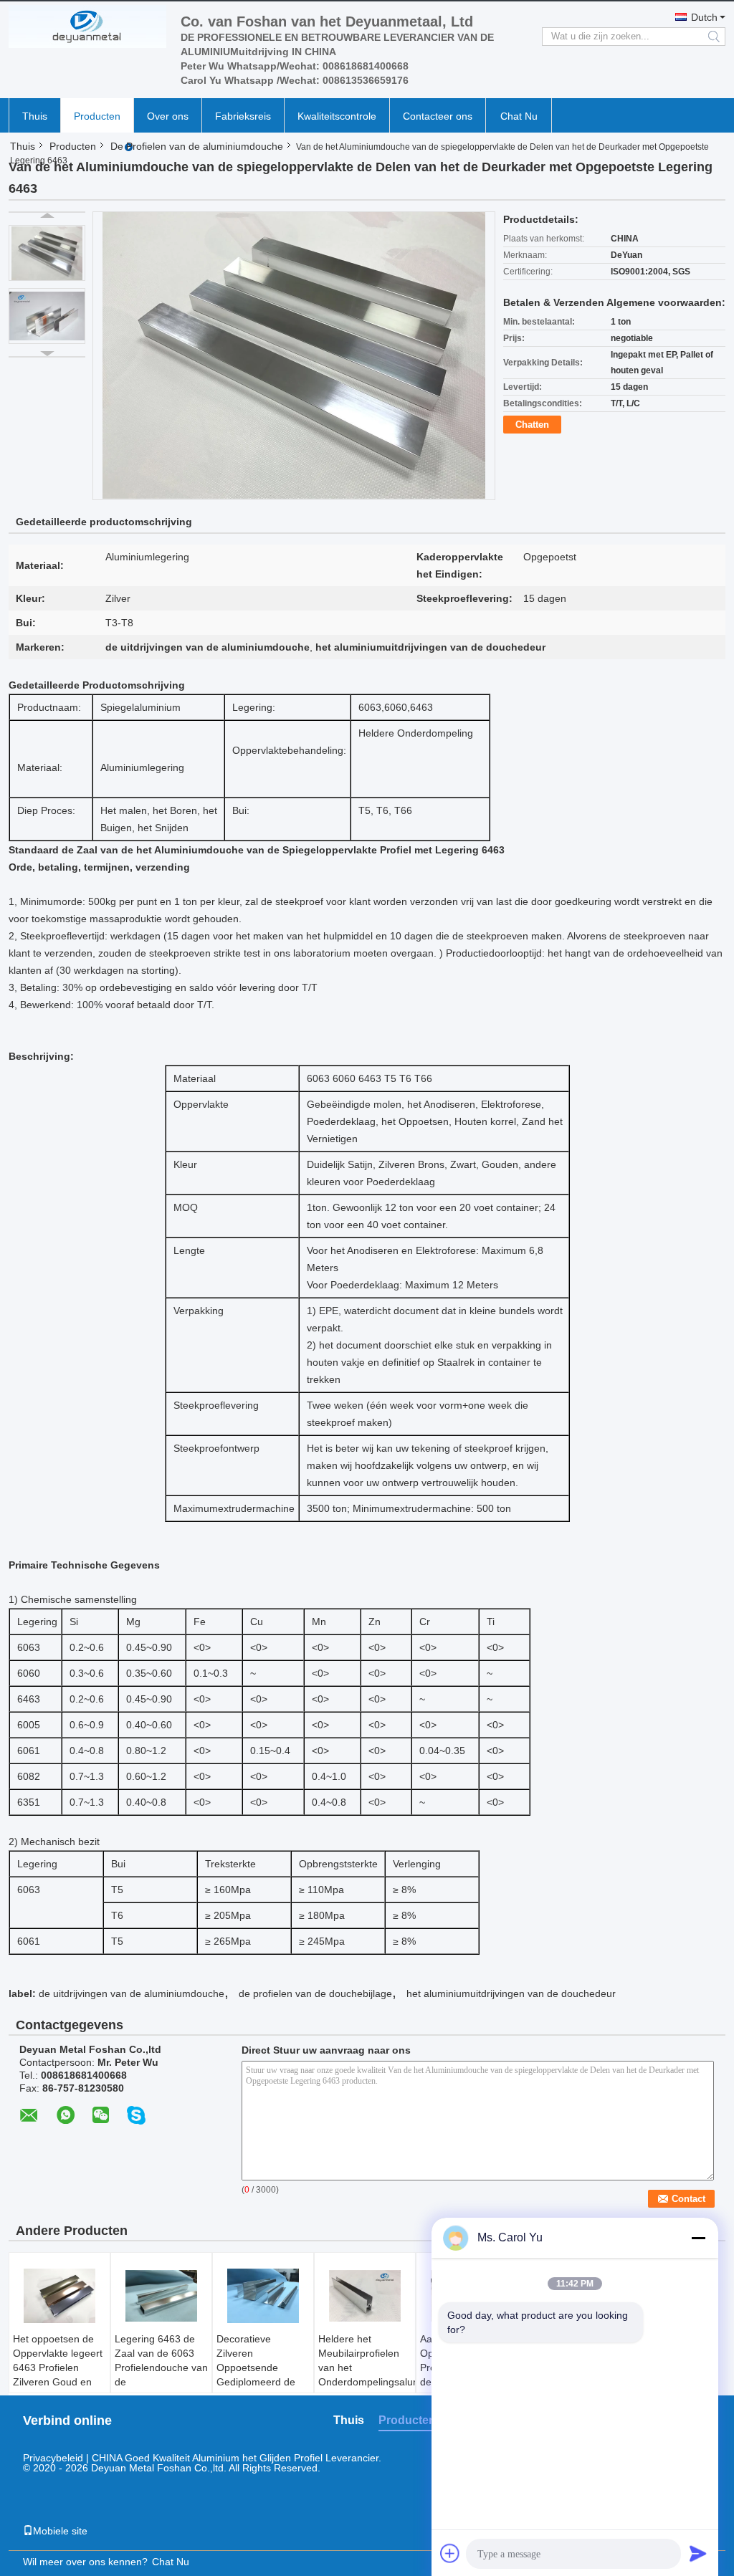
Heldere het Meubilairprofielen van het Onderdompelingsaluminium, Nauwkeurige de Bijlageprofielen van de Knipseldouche (367, 2382)
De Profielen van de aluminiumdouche (197, 146)
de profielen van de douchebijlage (315, 1993)
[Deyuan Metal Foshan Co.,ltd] (87, 27)
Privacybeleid (53, 2458)
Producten (97, 116)
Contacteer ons (438, 116)
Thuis (35, 116)
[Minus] (698, 2238)
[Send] (698, 2553)
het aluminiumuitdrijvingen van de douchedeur (511, 1993)
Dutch (704, 17)
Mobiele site (60, 2531)
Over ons (168, 116)
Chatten (532, 425)
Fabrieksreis (243, 116)
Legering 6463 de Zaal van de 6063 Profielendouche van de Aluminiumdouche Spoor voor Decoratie (161, 2382)
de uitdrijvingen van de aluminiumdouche (132, 1993)
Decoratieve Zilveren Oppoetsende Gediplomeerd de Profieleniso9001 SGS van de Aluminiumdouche (257, 2382)
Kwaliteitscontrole (337, 116)
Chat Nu (519, 116)
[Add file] (450, 2553)
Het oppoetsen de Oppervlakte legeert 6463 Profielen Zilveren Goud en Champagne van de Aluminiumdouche (58, 2375)
